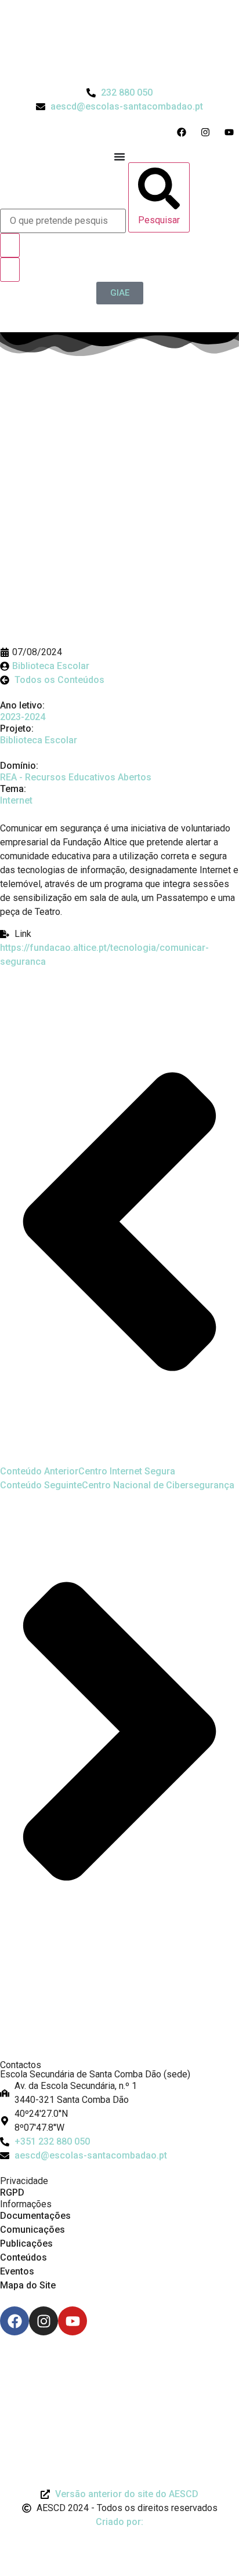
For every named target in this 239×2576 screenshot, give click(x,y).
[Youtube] (73, 2321)
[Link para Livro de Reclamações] (119, 2367)
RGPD (12, 2192)
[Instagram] (44, 2321)
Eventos (17, 2271)
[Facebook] (15, 2321)
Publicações (26, 2243)
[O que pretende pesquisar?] (63, 221)
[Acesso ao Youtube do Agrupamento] (232, 132)
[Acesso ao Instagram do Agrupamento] (208, 132)
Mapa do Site (28, 2285)
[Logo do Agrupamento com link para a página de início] (119, 43)
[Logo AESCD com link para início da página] (119, 2031)
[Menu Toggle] (119, 157)
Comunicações (32, 2230)
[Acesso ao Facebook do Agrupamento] (184, 132)
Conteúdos (23, 2257)
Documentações (35, 2216)
